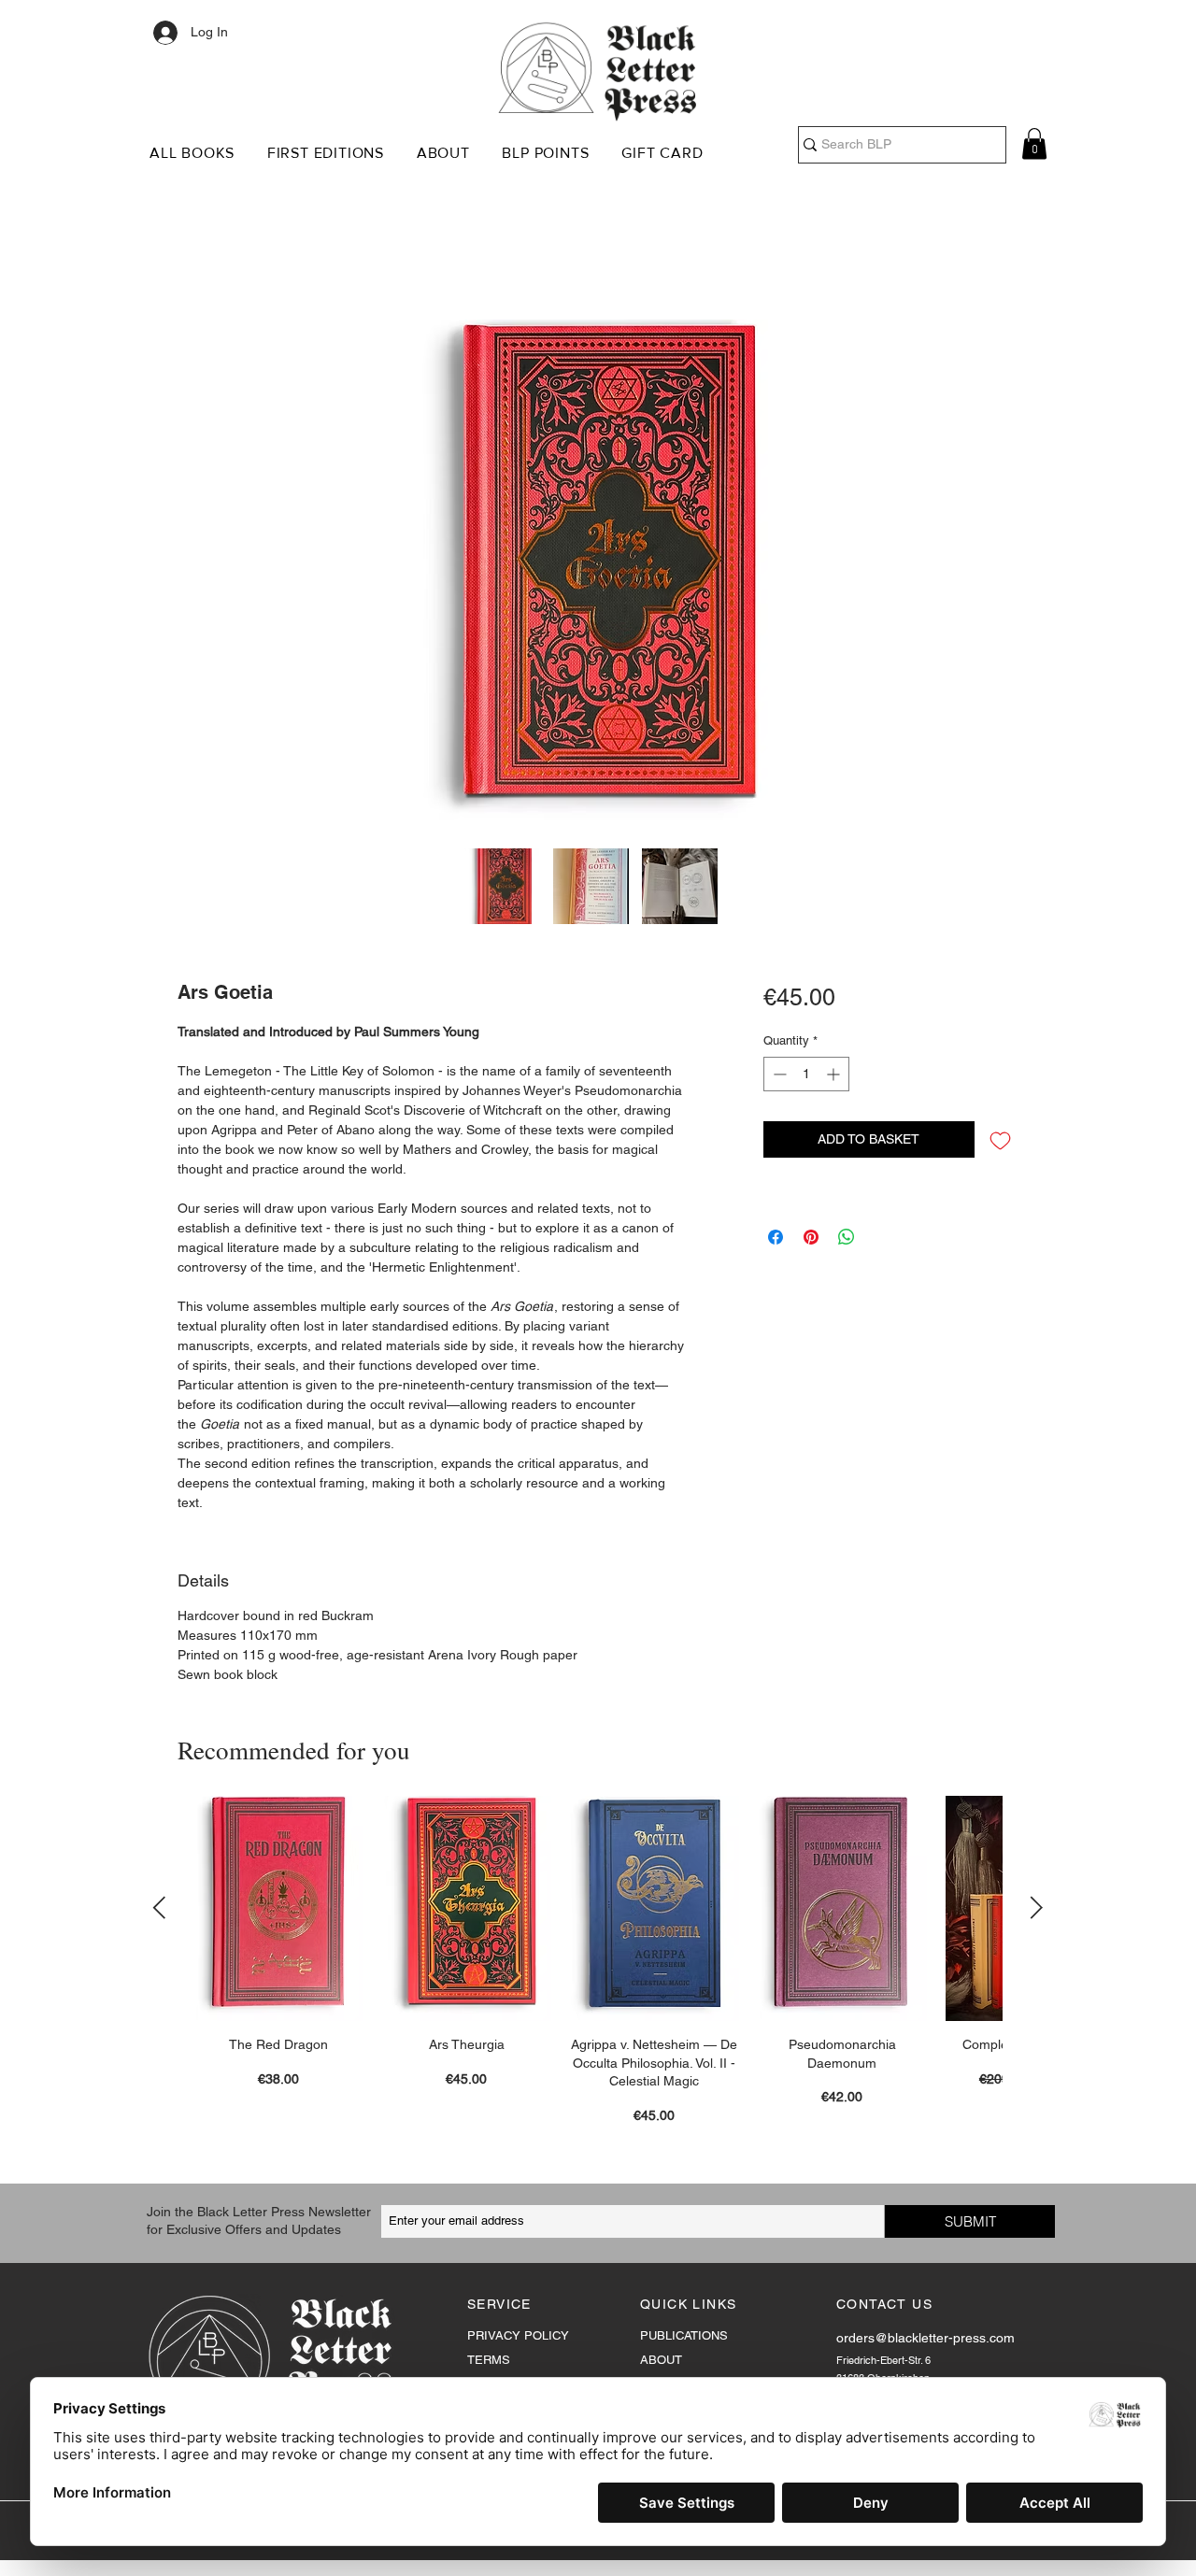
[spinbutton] (806, 1077)
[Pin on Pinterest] (811, 1240)
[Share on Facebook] (776, 1240)
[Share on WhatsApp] (847, 1240)
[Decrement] (778, 1077)
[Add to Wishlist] (1000, 1142)
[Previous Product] (159, 1909)
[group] (598, 1963)
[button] (198, 153)
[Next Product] (1037, 1909)
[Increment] (835, 1077)
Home (198, 254)
